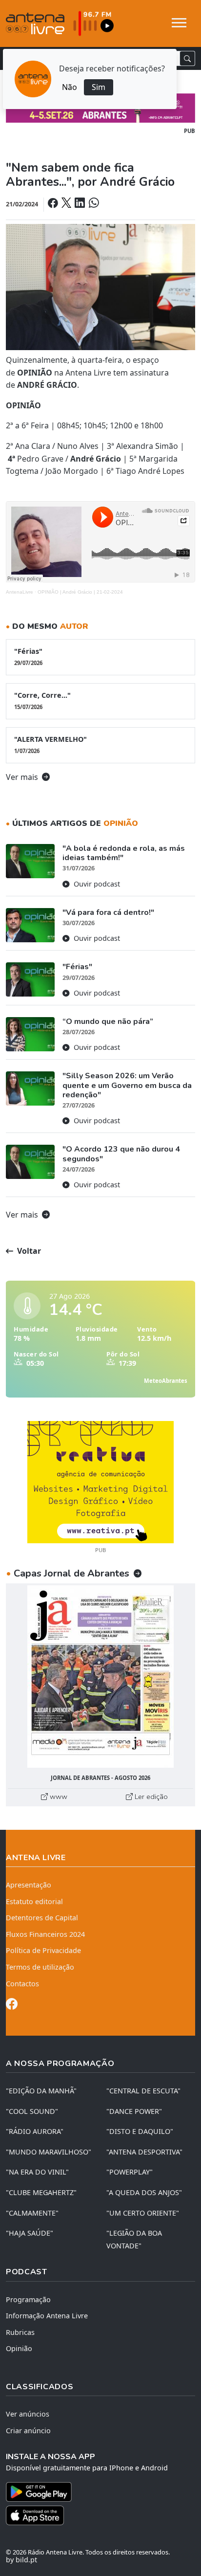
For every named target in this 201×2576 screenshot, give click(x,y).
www (58, 1797)
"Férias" (28, 656)
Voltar (28, 1251)
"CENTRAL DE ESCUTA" (143, 2091)
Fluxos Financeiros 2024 (45, 1934)
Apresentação (29, 1885)
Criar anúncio (28, 2431)
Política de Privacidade (43, 1950)
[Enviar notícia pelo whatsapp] (93, 204)
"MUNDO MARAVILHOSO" (49, 2152)
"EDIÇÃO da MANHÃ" (41, 2091)
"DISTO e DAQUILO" (140, 2131)
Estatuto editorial (34, 1901)
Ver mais (23, 777)
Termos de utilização (40, 1967)
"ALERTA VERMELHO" (50, 744)
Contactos (22, 1984)
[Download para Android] (95, 2492)
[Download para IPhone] (100, 2515)
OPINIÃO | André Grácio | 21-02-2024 (80, 592)
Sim (99, 87)
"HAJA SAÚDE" (30, 2233)
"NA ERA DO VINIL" (37, 2172)
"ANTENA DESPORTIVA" (144, 2152)
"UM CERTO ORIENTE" (143, 2213)
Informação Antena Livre (47, 2316)
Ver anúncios (28, 2414)
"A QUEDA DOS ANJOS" (144, 2192)
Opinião (19, 2348)
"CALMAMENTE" (32, 2213)
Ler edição (150, 1797)
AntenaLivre (20, 592)
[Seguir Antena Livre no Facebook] (12, 2006)
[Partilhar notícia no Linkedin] (80, 204)
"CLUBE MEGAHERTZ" (41, 2192)
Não (70, 87)
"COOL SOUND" (32, 2111)
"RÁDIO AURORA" (35, 2131)
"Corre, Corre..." (42, 700)
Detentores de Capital (42, 1918)
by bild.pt (21, 2560)
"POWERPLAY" (130, 2172)
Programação (28, 2299)
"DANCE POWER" (134, 2111)
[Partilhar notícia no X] (67, 204)
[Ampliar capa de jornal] (100, 1677)
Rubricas (20, 2332)
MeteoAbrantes (166, 1381)
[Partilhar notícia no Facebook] (54, 204)
